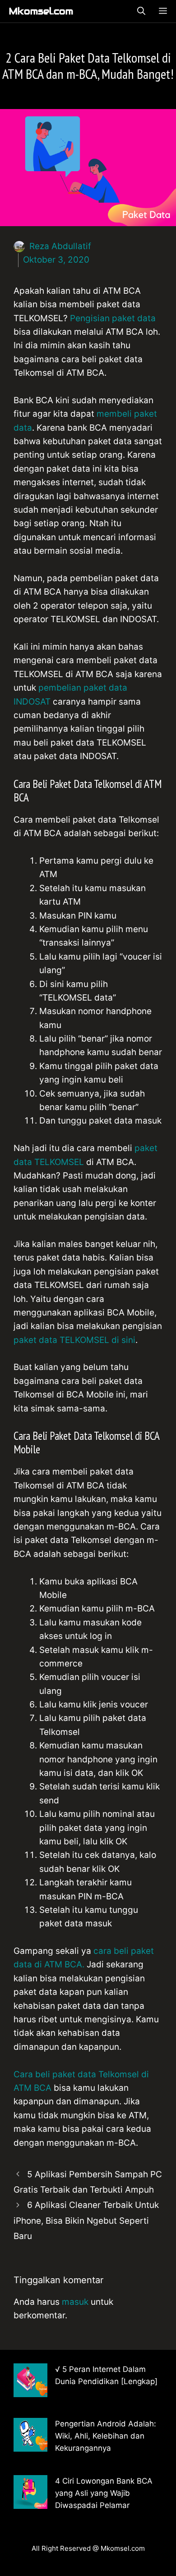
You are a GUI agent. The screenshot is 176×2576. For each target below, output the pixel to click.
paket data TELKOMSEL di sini (74, 1340)
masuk (75, 2302)
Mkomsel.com (41, 11)
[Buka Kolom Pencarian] (141, 11)
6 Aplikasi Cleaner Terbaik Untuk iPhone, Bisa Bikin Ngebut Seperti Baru (86, 2220)
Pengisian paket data (113, 318)
